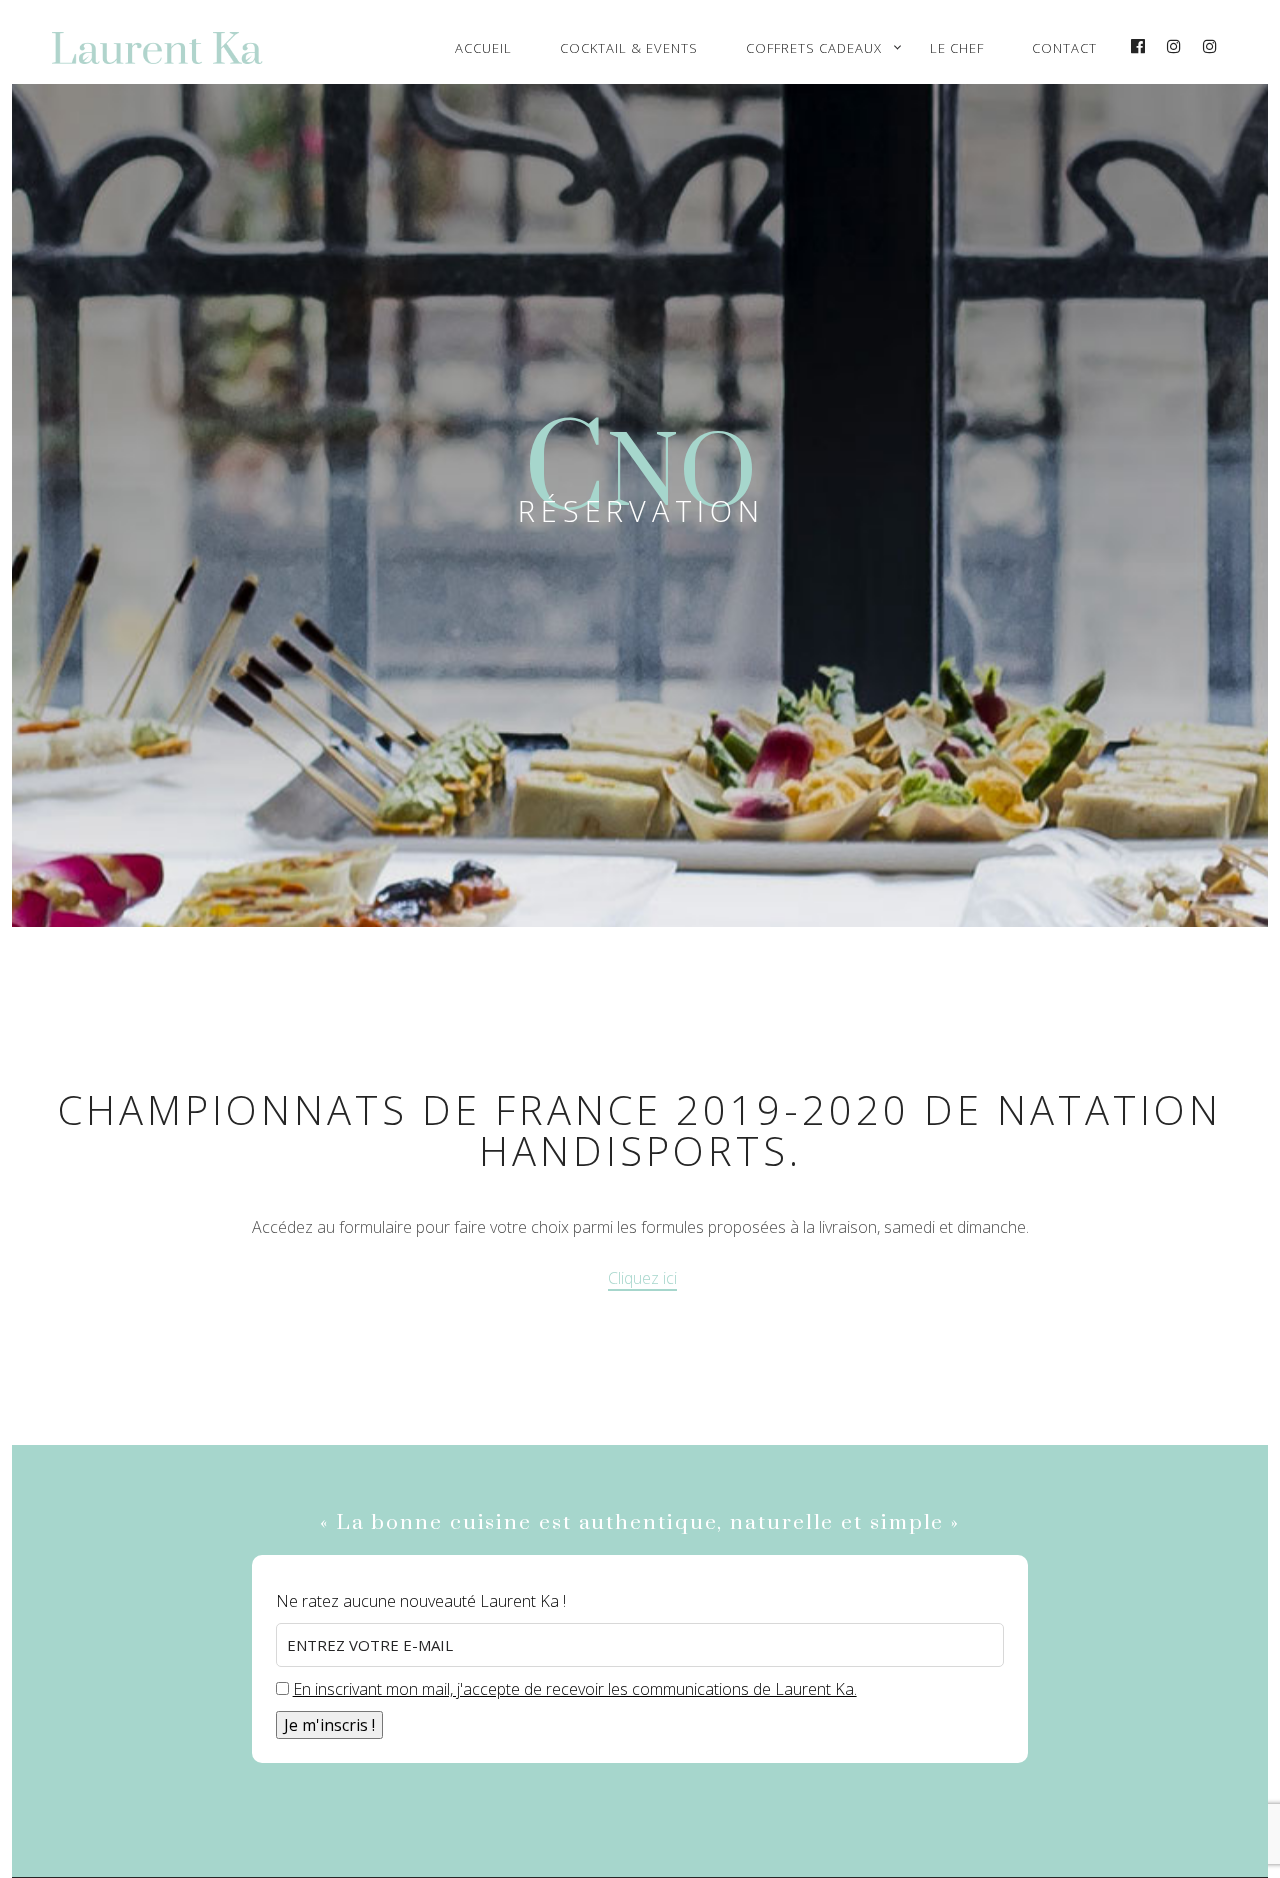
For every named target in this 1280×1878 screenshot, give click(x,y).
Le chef (957, 48)
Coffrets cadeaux (814, 48)
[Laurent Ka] (175, 48)
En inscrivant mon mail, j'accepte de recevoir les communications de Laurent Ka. (575, 1689)
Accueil (483, 48)
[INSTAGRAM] (1175, 47)
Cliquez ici (642, 1278)
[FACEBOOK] (1139, 47)
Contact (1064, 48)
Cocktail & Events (629, 48)
